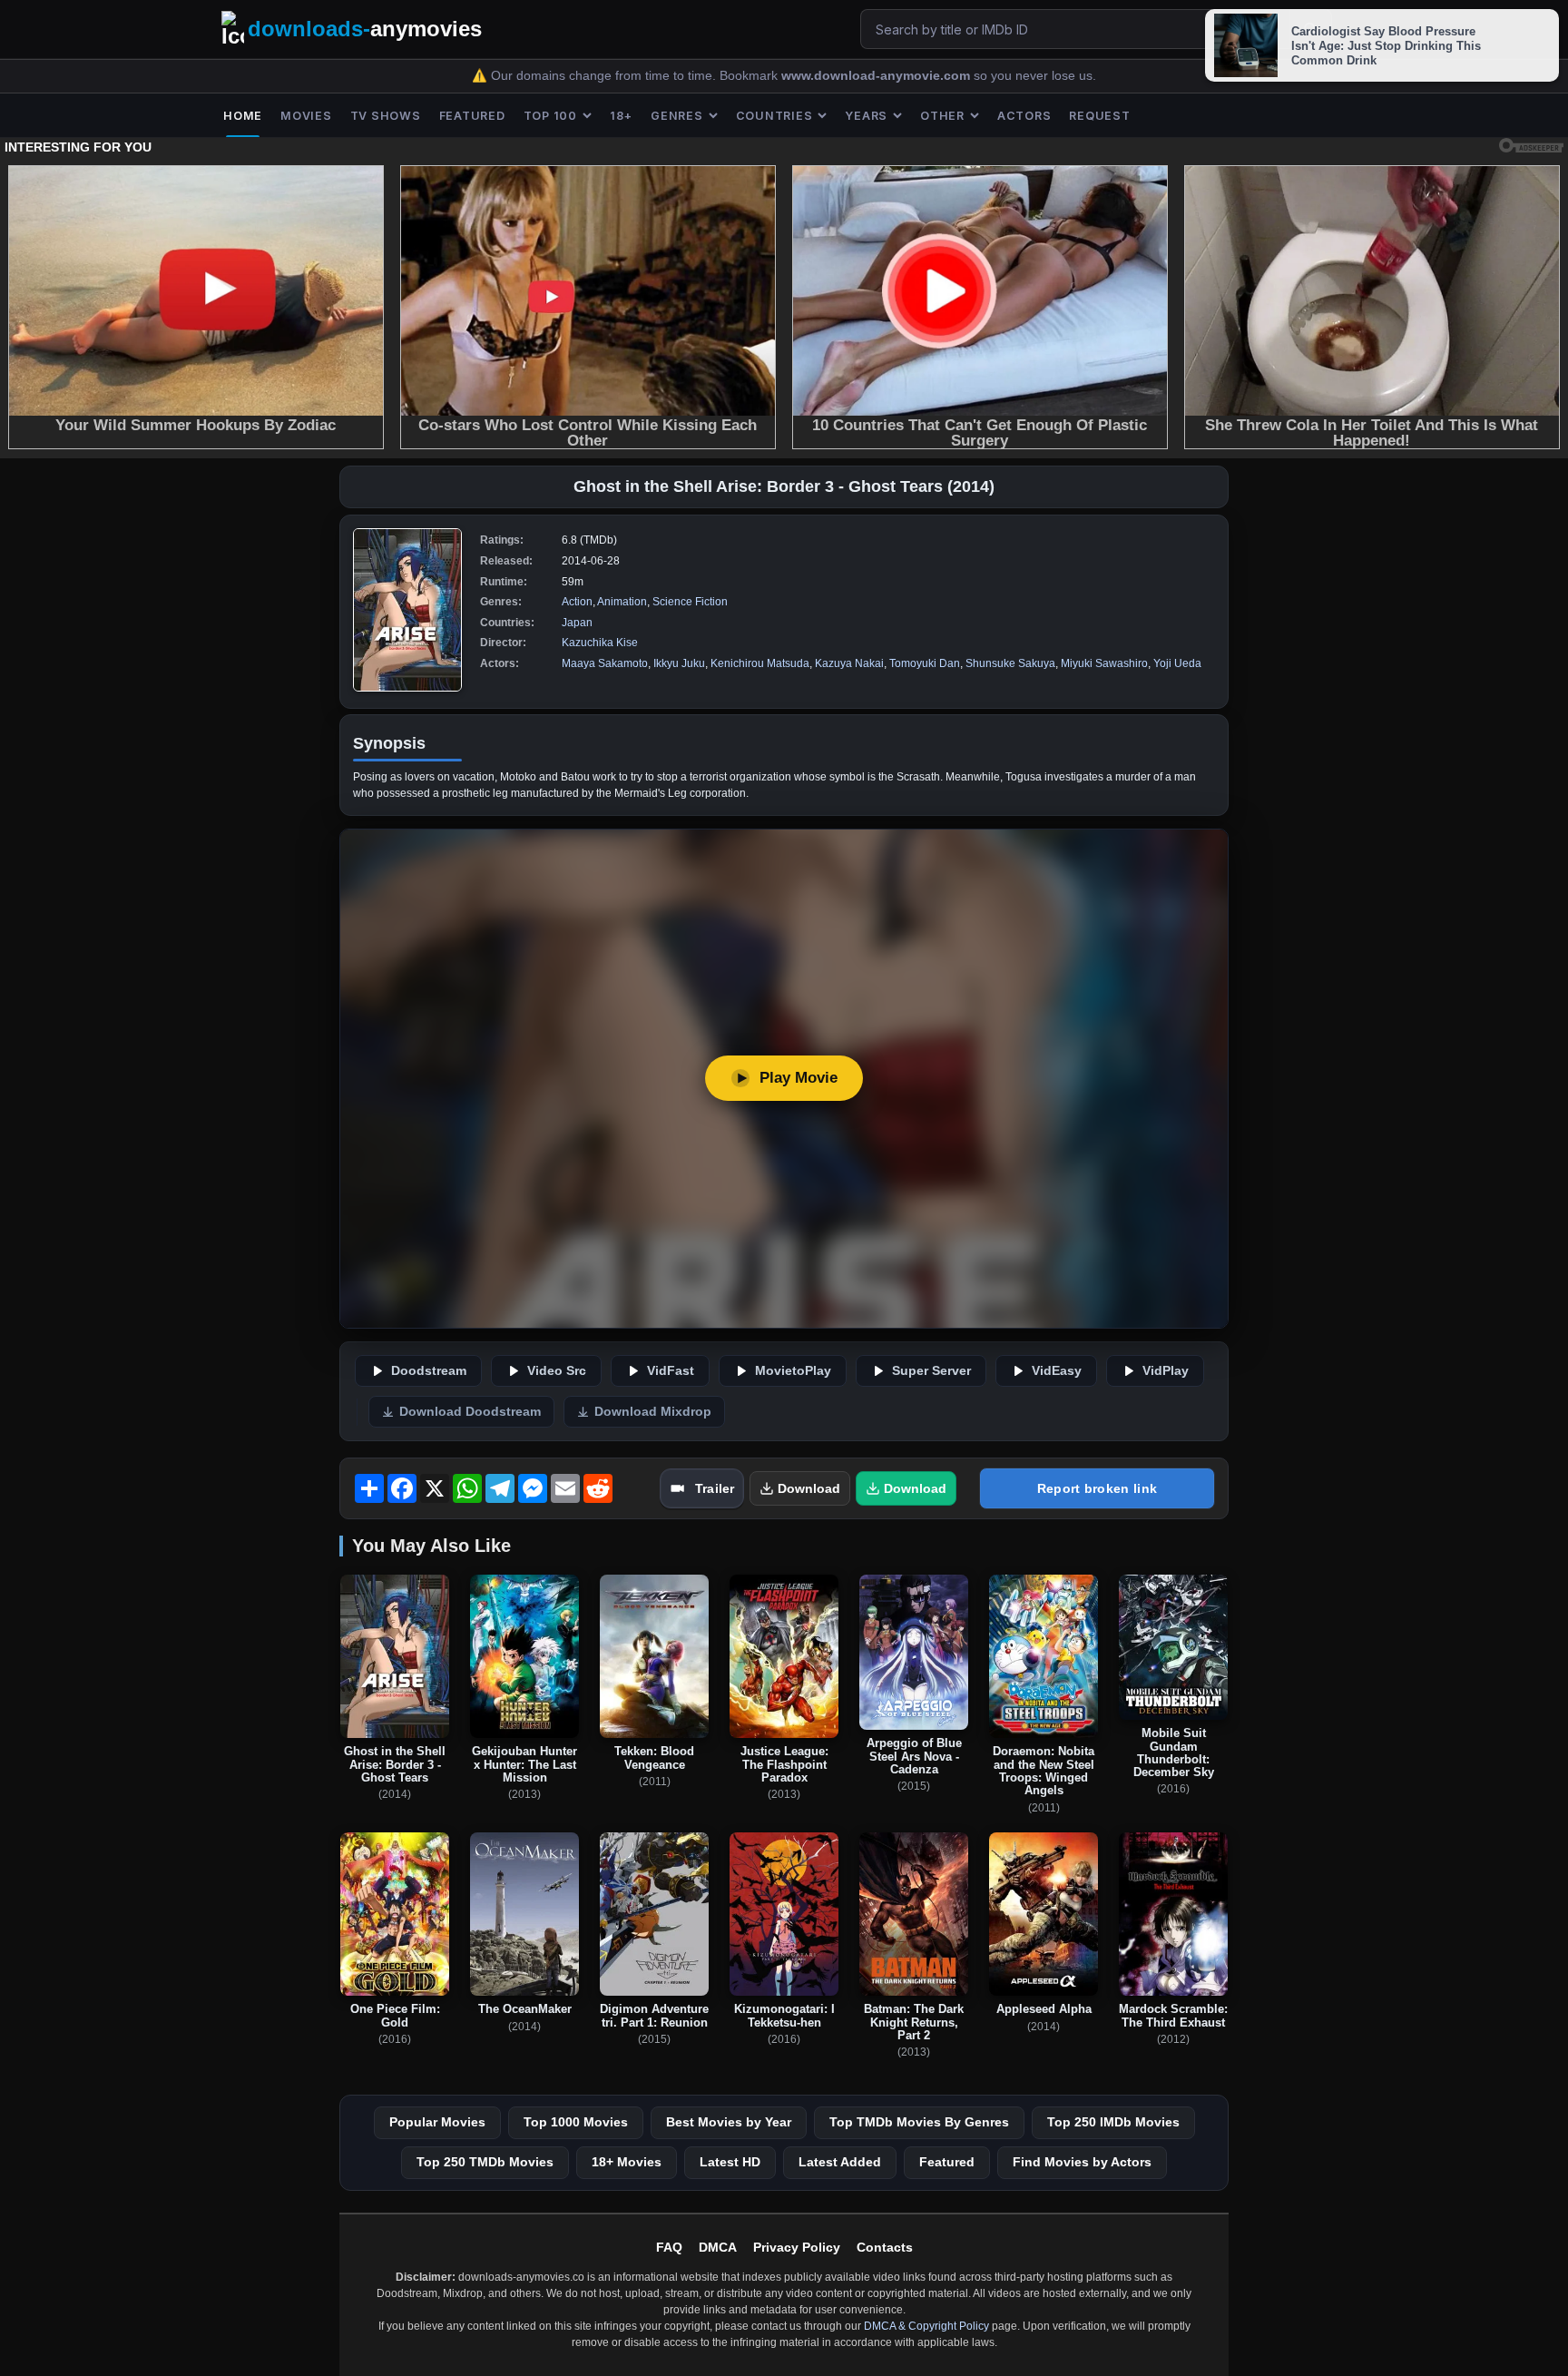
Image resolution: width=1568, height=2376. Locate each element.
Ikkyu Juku (679, 663)
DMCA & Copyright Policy (926, 2326)
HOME (243, 116)
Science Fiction (690, 602)
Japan (577, 623)
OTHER (942, 116)
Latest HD (730, 2162)
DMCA (718, 2247)
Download (809, 1488)
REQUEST (1099, 116)
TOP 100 (550, 116)
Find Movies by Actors (1082, 2162)
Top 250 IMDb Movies (1113, 2122)
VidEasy (1057, 1371)
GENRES (677, 116)
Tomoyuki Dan (925, 663)
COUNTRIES (774, 116)
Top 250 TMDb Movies (485, 2162)
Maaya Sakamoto (605, 663)
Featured (947, 2162)
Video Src (557, 1371)
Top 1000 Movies (576, 2122)
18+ (621, 116)
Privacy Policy (797, 2247)
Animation (622, 602)
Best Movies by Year (729, 2122)
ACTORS (1024, 116)
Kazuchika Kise (600, 643)
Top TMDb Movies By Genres (919, 2122)
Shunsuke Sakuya (1010, 663)
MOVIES (306, 116)
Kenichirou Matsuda (760, 663)
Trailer (715, 1488)
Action (577, 602)
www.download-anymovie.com (877, 76)
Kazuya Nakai (849, 663)
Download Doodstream (470, 1412)
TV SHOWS (386, 116)
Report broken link (1097, 1488)
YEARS (866, 116)
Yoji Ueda (1177, 663)
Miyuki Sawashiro (1104, 663)
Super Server (931, 1371)
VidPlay (1166, 1371)
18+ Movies (627, 2162)
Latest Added (840, 2162)
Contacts (885, 2247)
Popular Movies (437, 2122)
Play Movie (799, 1078)
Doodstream (429, 1371)
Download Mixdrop (653, 1412)
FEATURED (472, 116)
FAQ (669, 2247)
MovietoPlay (793, 1371)
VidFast (671, 1371)
